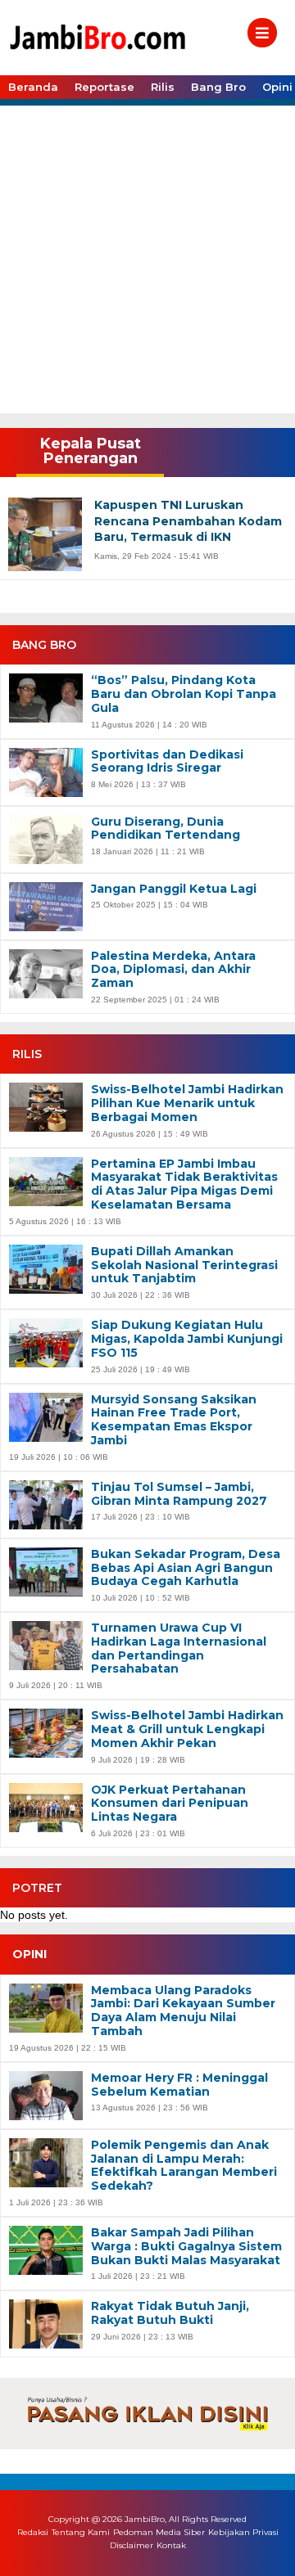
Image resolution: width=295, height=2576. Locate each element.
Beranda (33, 87)
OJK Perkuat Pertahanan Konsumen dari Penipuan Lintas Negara (170, 1804)
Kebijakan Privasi (243, 2532)
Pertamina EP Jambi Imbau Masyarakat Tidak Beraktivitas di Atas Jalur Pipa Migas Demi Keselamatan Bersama (184, 1184)
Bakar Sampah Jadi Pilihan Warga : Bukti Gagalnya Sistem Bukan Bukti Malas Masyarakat (186, 2246)
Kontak (171, 2546)
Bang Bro (218, 87)
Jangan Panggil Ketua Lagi (174, 889)
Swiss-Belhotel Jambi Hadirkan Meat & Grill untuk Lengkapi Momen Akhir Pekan (187, 1729)
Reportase (104, 87)
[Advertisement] (147, 258)
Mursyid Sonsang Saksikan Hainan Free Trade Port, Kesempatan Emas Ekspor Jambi (174, 1420)
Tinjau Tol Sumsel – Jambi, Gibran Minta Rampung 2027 (179, 1494)
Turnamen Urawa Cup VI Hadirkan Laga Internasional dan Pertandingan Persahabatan (179, 1648)
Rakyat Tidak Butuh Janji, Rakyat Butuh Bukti (170, 2313)
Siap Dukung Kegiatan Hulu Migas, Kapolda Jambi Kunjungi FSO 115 (187, 1339)
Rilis (163, 87)
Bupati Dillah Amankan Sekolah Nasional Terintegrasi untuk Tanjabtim (184, 1265)
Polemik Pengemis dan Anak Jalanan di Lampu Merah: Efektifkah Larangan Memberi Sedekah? (184, 2166)
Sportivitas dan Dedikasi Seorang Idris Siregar (167, 762)
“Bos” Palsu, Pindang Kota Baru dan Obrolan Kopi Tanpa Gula (184, 694)
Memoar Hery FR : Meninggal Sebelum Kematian (179, 2085)
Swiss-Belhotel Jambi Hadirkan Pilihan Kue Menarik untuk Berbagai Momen (187, 1103)
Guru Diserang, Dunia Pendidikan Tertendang (166, 829)
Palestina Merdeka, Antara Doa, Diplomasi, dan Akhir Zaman (173, 970)
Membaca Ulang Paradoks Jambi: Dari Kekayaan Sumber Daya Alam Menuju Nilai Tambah (183, 2011)
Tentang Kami (81, 2532)
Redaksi (33, 2532)
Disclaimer (132, 2546)
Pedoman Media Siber (159, 2532)
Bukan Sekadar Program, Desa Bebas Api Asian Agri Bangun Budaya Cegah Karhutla (186, 1568)
